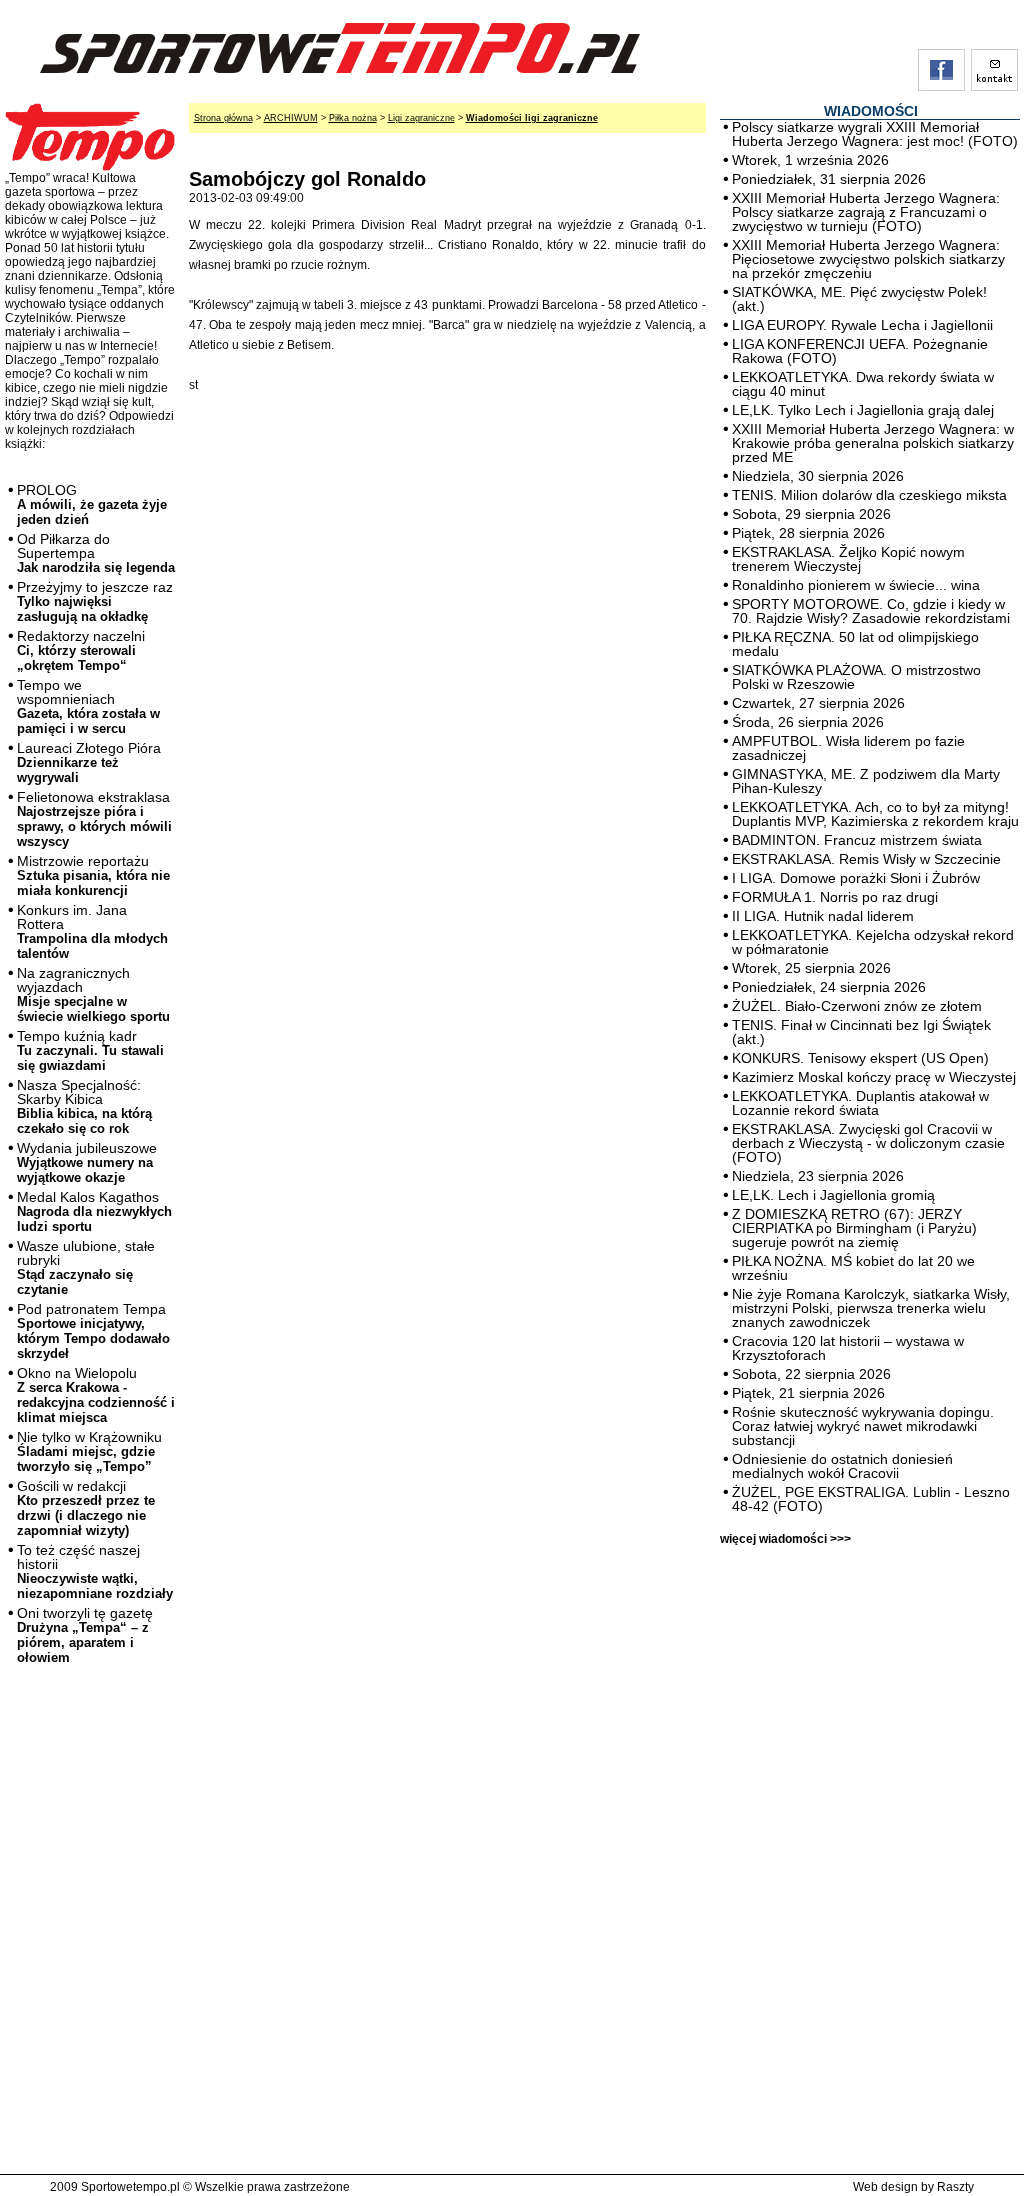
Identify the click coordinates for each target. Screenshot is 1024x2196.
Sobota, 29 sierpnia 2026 (811, 514)
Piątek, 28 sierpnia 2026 (808, 533)
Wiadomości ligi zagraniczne (532, 118)
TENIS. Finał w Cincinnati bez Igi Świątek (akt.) (861, 1032)
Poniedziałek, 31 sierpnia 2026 (829, 179)
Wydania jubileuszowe (87, 1162)
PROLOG (92, 504)
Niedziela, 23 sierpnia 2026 (818, 1176)
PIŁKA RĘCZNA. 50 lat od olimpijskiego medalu (855, 644)
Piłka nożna (353, 118)
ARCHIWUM (291, 118)
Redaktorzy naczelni (81, 650)
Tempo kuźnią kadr (90, 1050)
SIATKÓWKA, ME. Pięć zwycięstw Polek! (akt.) (859, 299)
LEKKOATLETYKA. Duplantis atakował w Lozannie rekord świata (860, 1103)
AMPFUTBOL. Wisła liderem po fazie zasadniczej (848, 748)
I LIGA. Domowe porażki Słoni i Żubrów (856, 878)
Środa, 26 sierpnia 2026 (808, 722)
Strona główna (223, 118)
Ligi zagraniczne (421, 118)
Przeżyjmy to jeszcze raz (95, 601)
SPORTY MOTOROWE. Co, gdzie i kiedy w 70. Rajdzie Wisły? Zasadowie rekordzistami (871, 611)
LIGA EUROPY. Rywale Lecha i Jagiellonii (862, 325)
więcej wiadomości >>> (785, 1539)
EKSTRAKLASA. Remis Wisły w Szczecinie (866, 859)
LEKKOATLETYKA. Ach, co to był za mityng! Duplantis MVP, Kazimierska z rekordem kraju (875, 814)
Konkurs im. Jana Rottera (92, 931)
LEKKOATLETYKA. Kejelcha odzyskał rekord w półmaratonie (873, 942)
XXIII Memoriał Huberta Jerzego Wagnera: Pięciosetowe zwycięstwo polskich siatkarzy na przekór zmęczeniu (868, 259)
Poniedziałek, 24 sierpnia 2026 (829, 987)
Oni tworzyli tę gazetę (85, 1635)
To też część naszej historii (95, 1571)
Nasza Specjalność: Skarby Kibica (84, 1106)
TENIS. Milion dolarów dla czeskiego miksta (869, 495)
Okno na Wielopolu (96, 1395)
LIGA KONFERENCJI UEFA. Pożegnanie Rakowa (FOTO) (860, 351)
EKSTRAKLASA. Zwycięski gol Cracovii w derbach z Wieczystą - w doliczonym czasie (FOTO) (868, 1143)
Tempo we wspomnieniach (88, 706)
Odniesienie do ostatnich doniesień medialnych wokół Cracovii (842, 1466)
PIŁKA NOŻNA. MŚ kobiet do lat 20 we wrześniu (853, 1268)
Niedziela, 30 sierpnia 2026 (818, 476)
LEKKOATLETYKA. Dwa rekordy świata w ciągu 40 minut (863, 384)
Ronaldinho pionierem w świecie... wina (856, 585)
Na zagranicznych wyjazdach (93, 994)
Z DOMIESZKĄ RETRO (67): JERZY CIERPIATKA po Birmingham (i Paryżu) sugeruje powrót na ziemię (854, 1228)
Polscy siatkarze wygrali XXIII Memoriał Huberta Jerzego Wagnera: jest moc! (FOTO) (875, 134)
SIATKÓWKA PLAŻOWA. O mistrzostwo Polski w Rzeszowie (856, 677)
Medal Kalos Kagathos (94, 1211)
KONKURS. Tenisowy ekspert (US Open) (860, 1058)
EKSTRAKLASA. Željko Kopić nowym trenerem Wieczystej (848, 559)
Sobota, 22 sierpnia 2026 (811, 1374)
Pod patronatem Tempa (93, 1331)
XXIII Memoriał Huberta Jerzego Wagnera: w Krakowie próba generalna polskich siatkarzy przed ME (873, 443)
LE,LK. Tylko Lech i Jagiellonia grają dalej (863, 410)
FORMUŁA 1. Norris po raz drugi (835, 897)
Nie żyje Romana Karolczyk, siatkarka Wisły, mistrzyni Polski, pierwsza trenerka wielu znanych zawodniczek (871, 1308)
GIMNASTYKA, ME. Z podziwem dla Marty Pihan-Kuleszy (866, 781)
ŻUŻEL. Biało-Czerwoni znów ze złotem (857, 1006)
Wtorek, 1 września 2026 (810, 160)
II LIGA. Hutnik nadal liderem (823, 916)
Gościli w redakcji (86, 1508)
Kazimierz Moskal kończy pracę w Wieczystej (874, 1077)
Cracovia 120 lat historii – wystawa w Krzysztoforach (848, 1348)
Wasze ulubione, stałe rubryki (86, 1267)
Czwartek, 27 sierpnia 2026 (818, 703)
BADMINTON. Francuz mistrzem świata (857, 840)
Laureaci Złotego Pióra (89, 762)
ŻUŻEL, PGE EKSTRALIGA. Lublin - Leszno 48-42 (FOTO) (871, 1499)
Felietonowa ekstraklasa (94, 819)
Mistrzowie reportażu (93, 875)
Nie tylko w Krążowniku (89, 1451)
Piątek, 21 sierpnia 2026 (808, 1393)
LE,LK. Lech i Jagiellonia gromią (833, 1195)
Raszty (955, 2187)
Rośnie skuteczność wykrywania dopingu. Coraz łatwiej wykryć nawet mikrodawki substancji (863, 1426)
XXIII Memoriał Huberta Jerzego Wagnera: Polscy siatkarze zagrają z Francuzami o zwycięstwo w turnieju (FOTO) (866, 212)
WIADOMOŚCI (871, 111)
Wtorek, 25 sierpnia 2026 (811, 968)
